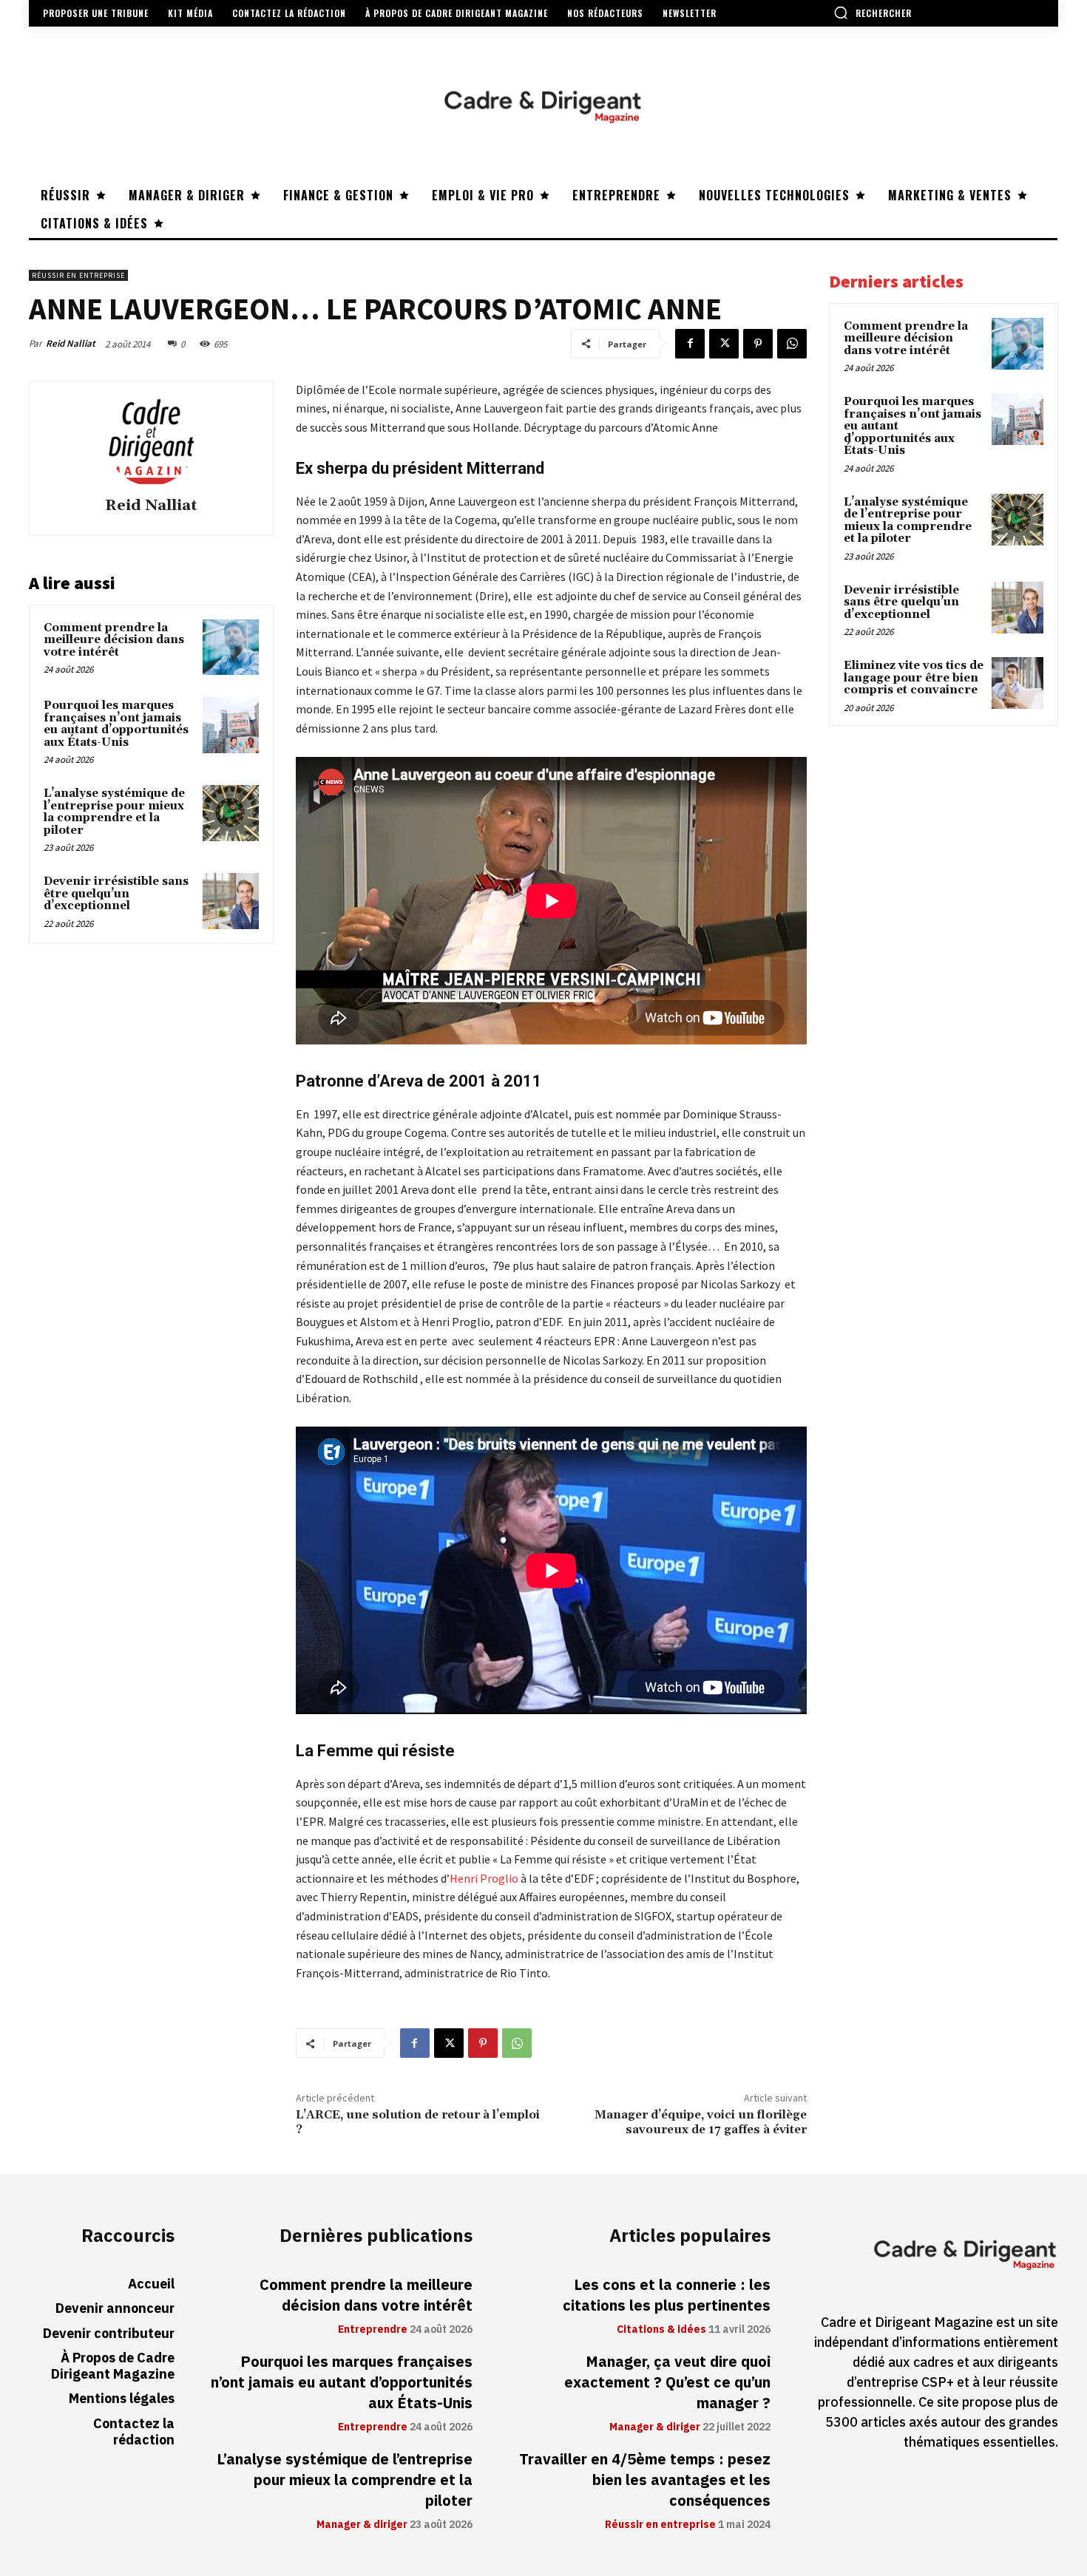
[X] (724, 344)
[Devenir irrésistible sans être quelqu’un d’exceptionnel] (231, 901)
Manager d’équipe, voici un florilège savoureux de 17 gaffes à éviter (701, 2122)
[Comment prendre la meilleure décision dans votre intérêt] (231, 648)
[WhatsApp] (792, 344)
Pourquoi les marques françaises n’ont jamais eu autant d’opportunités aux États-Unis (116, 724)
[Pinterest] (758, 344)
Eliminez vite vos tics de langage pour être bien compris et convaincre (914, 678)
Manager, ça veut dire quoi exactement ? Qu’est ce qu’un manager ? (667, 2382)
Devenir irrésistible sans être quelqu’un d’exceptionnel (116, 894)
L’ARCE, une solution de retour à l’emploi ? (418, 2122)
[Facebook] (690, 344)
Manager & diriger (362, 2525)
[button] (873, 13)
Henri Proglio (484, 1878)
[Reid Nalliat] (151, 441)
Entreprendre (373, 2330)
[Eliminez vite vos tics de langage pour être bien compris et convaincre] (1017, 683)
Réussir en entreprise (78, 275)
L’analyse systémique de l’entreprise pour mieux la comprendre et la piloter (114, 812)
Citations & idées (661, 2330)
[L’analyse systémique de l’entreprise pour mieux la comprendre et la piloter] (231, 813)
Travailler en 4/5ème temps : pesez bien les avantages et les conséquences (645, 2480)
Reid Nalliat (71, 343)
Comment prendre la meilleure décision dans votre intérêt (114, 640)
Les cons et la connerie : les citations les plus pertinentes (667, 2295)
